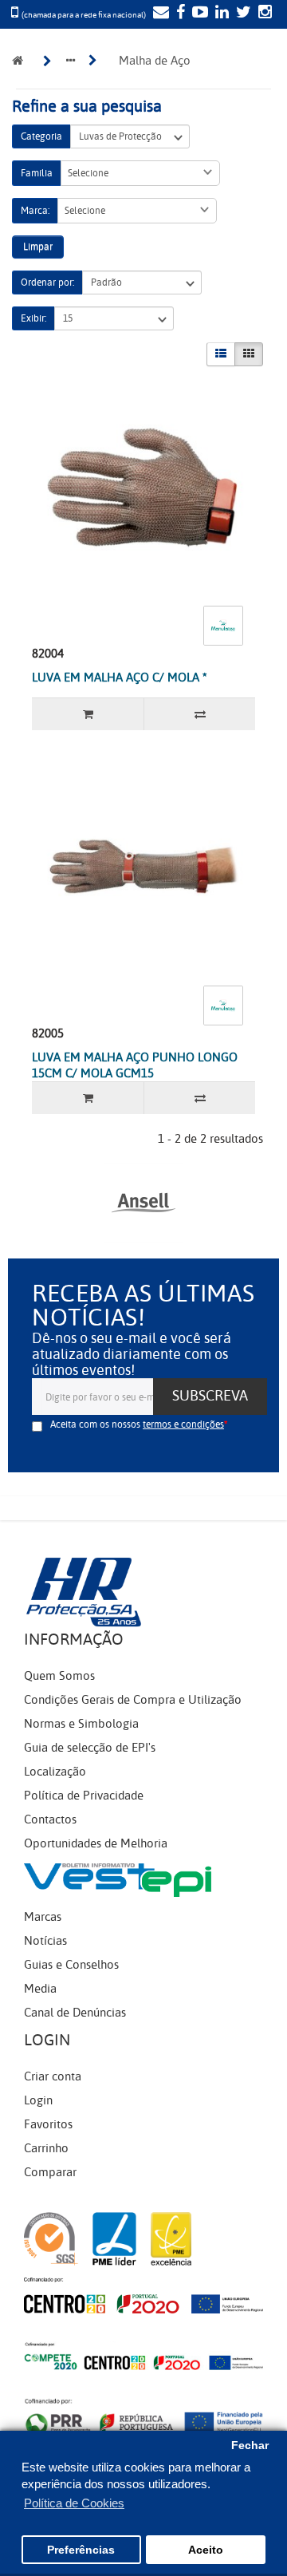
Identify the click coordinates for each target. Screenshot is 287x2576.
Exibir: (33, 318)
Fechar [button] (250, 2446)
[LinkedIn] (220, 14)
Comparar (50, 2172)
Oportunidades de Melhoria (96, 1843)
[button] (140, 173)
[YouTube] (198, 14)
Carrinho (46, 2148)
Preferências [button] (81, 2550)
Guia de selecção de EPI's (90, 1748)
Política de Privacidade (84, 1796)
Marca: (35, 211)
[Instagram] (263, 14)
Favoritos (48, 2124)
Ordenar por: (47, 282)
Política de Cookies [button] (74, 2503)
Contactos (50, 1819)
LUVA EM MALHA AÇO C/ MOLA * (120, 678)
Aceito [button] (206, 2550)
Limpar (38, 247)
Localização (55, 1772)
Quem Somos (59, 1676)
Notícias (45, 1941)
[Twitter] (242, 14)
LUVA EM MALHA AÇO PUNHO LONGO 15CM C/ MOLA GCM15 (135, 1065)
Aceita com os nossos (137, 1424)
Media (40, 1989)
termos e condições (183, 1424)
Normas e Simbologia (81, 1724)
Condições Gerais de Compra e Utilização (133, 1700)
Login (38, 2100)
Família (37, 173)
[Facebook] (179, 14)
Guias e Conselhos (71, 1965)
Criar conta (53, 2076)
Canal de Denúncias (75, 2013)
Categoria (41, 136)
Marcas (43, 1917)
